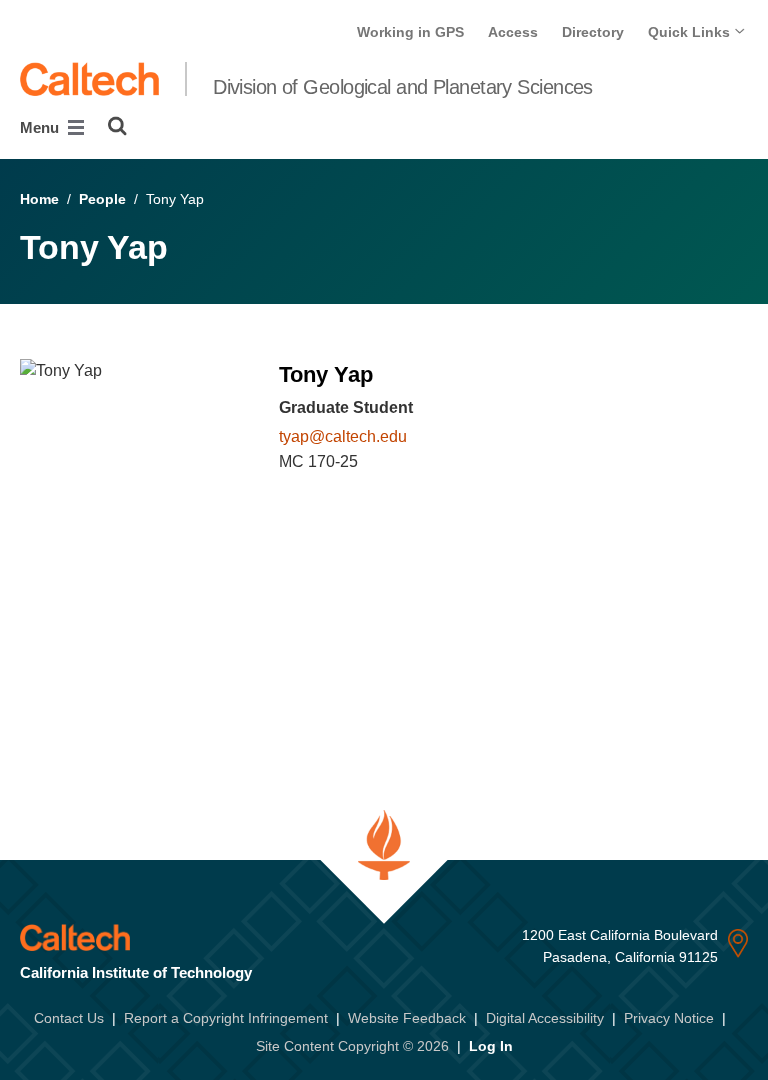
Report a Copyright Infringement (226, 1018)
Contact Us (69, 1018)
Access (513, 32)
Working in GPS (410, 32)
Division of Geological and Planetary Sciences (403, 87)
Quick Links (691, 32)
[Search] (117, 126)
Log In (491, 1046)
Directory (593, 32)
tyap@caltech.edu (343, 436)
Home (39, 199)
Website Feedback (407, 1018)
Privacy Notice (669, 1018)
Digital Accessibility (545, 1018)
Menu (41, 127)
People (102, 199)
